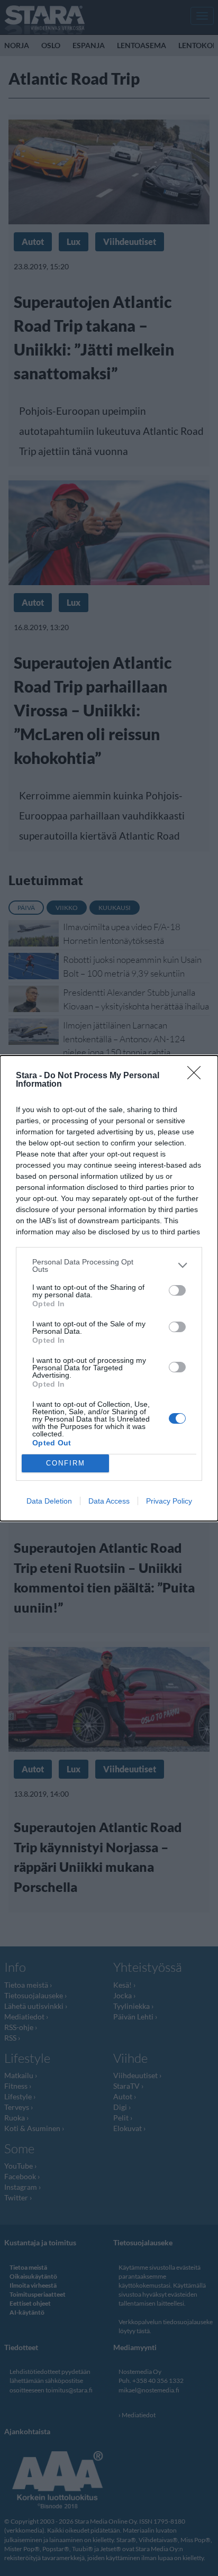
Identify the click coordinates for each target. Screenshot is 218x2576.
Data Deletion (49, 1501)
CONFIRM (66, 1463)
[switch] (177, 1290)
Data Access (109, 1501)
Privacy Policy (169, 1501)
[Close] (197, 1076)
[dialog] (109, 1288)
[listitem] (109, 1266)
